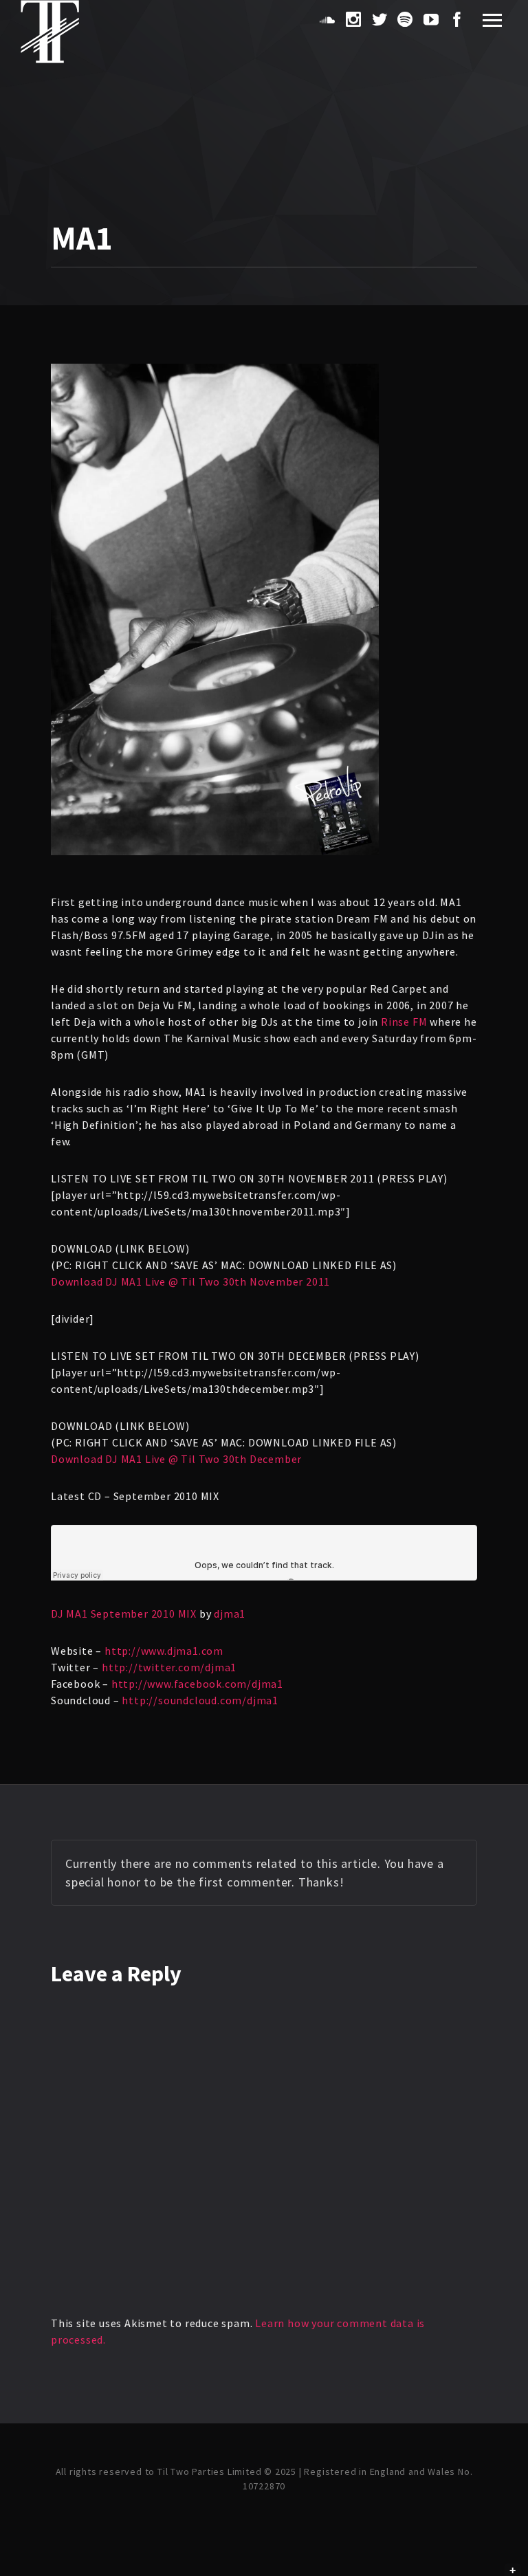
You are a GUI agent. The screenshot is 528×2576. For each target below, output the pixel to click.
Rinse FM (404, 1022)
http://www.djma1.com (164, 1651)
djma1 (230, 1614)
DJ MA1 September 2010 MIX (124, 1614)
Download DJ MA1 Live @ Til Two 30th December (176, 1459)
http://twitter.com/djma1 (169, 1667)
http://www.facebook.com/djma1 (197, 1684)
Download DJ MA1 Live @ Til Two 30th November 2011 (190, 1281)
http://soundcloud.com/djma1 (200, 1700)
